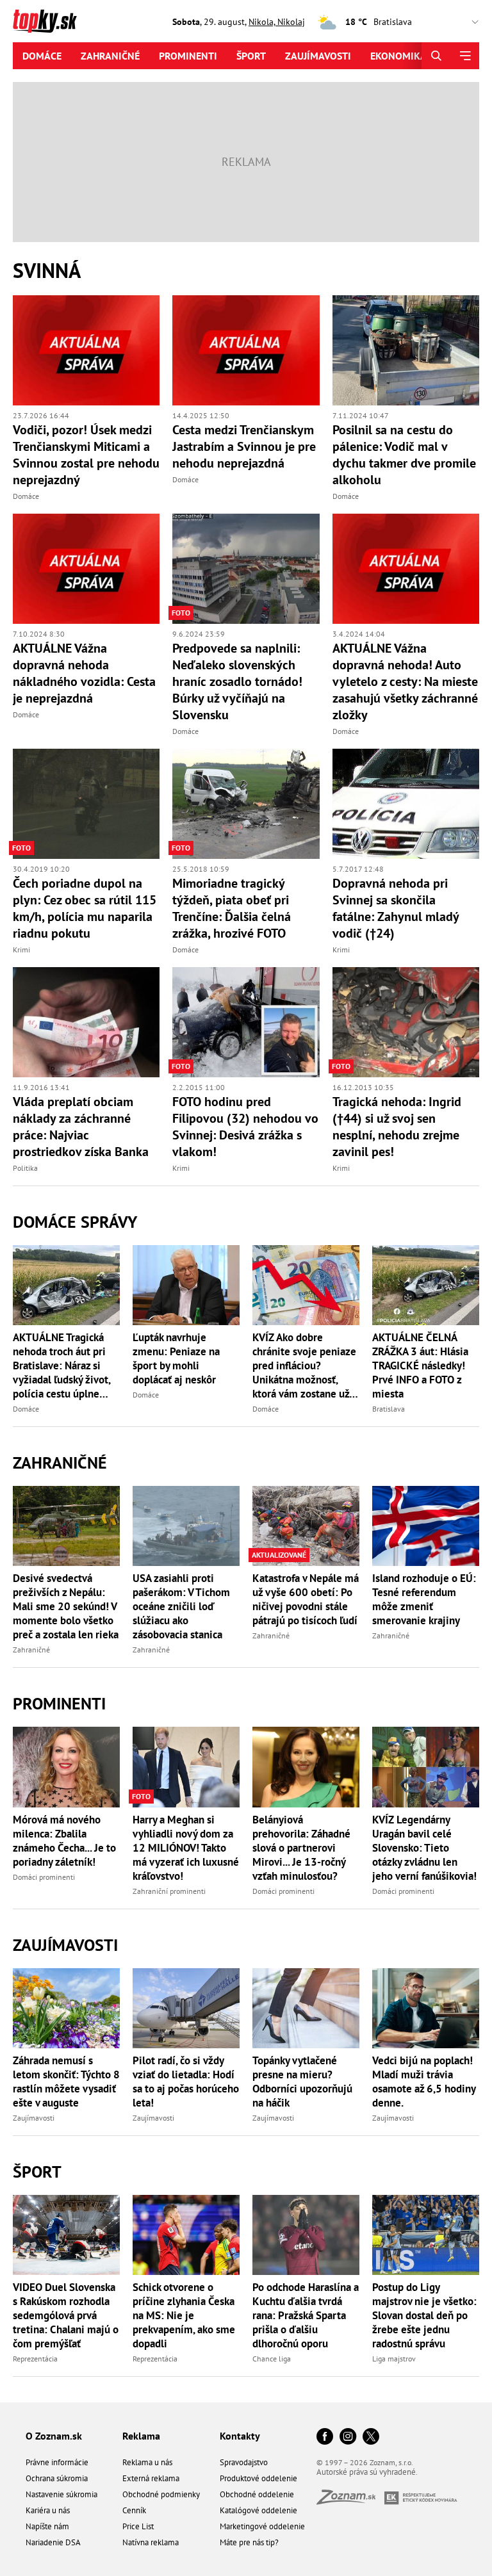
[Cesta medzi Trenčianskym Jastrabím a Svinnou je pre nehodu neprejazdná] (246, 350)
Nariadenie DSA (53, 2542)
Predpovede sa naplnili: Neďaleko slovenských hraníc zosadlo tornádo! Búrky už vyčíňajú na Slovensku (237, 681)
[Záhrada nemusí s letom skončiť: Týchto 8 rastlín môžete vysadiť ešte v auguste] (66, 2008)
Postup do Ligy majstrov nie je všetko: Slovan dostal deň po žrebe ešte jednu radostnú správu (424, 2315)
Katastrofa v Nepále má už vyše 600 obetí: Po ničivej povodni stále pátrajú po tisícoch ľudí (306, 1599)
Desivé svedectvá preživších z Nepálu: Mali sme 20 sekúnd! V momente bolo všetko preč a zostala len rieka (66, 1606)
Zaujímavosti (318, 56)
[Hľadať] (436, 56)
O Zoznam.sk (54, 2436)
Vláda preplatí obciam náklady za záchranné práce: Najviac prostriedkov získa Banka (81, 1127)
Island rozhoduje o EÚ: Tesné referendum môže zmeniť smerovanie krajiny (424, 1599)
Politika (25, 1168)
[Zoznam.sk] (350, 2501)
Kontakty (240, 2436)
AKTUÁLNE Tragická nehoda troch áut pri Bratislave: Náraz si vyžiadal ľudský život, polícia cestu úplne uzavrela (61, 1365)
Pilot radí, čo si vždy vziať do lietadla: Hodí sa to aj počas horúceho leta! (186, 2082)
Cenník (134, 2510)
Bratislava (389, 1409)
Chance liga (272, 2359)
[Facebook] (325, 2437)
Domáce (42, 56)
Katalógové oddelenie (258, 2510)
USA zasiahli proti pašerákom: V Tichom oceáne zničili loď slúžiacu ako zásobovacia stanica (181, 1606)
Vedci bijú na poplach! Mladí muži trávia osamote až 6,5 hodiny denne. (424, 2082)
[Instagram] (348, 2437)
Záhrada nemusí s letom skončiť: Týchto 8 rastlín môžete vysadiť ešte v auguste (66, 2082)
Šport (251, 56)
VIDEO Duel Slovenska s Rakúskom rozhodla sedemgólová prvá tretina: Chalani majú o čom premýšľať (66, 2315)
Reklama (141, 2436)
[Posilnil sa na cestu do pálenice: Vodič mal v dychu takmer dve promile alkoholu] (406, 350)
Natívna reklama (151, 2542)
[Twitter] (371, 2437)
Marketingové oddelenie (262, 2526)
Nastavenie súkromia (61, 2494)
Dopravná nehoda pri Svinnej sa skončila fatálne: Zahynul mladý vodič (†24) (396, 908)
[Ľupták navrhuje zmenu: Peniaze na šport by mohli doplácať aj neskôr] (186, 1285)
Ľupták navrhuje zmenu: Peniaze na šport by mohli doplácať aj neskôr (176, 1358)
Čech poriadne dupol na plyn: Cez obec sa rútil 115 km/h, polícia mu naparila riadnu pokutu (85, 908)
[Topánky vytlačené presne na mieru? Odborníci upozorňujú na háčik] (306, 2008)
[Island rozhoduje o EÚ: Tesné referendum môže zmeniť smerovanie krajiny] (426, 1526)
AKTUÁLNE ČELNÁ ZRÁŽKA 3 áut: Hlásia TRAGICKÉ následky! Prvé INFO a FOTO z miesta (420, 1365)
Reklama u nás (147, 2462)
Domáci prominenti (44, 1877)
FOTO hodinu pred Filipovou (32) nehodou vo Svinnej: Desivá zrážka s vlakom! (245, 1127)
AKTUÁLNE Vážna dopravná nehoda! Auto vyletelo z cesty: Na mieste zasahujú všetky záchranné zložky (405, 681)
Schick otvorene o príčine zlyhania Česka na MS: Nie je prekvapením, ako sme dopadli (184, 2315)
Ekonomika (398, 56)
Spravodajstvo (244, 2462)
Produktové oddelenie (258, 2478)
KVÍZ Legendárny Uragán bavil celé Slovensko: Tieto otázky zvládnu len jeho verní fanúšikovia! (424, 1848)
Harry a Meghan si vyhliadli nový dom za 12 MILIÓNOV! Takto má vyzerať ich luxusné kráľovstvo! (186, 1848)
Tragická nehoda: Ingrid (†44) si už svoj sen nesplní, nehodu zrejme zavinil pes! (397, 1127)
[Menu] (465, 56)
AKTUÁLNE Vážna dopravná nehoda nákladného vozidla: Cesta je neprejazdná (84, 673)
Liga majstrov (394, 2359)
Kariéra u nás (48, 2510)
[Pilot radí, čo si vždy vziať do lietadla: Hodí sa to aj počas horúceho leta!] (186, 2008)
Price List (138, 2526)
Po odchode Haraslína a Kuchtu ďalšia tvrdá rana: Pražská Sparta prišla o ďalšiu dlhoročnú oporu (306, 2315)
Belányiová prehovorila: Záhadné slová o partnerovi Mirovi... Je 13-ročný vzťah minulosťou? (301, 1848)
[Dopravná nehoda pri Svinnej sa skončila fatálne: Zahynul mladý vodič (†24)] (406, 804)
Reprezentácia (35, 2359)
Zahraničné (110, 56)
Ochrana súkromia (57, 2478)
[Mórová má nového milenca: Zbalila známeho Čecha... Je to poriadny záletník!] (66, 1767)
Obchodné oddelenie (257, 2494)
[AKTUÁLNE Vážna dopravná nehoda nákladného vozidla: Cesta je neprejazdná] (86, 569)
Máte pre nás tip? (249, 2542)
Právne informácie (57, 2462)
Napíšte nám (47, 2526)
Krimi (21, 950)
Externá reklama (151, 2478)
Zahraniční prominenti (169, 1891)
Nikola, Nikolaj (277, 22)
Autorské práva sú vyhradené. (367, 2472)
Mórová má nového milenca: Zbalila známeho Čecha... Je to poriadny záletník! (64, 1841)
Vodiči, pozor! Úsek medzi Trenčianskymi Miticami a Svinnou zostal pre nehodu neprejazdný (86, 455)
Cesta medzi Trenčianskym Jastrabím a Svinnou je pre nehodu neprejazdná (244, 446)
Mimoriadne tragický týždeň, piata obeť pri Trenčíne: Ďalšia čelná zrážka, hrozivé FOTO (232, 908)
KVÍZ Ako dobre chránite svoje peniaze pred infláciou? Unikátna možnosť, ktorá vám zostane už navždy (304, 1365)
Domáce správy (75, 1222)
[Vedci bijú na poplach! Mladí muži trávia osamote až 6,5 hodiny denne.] (426, 2008)
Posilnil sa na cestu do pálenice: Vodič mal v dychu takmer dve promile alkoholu (404, 455)
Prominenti (188, 56)
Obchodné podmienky (161, 2494)
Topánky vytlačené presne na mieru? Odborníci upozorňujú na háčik (302, 2082)
